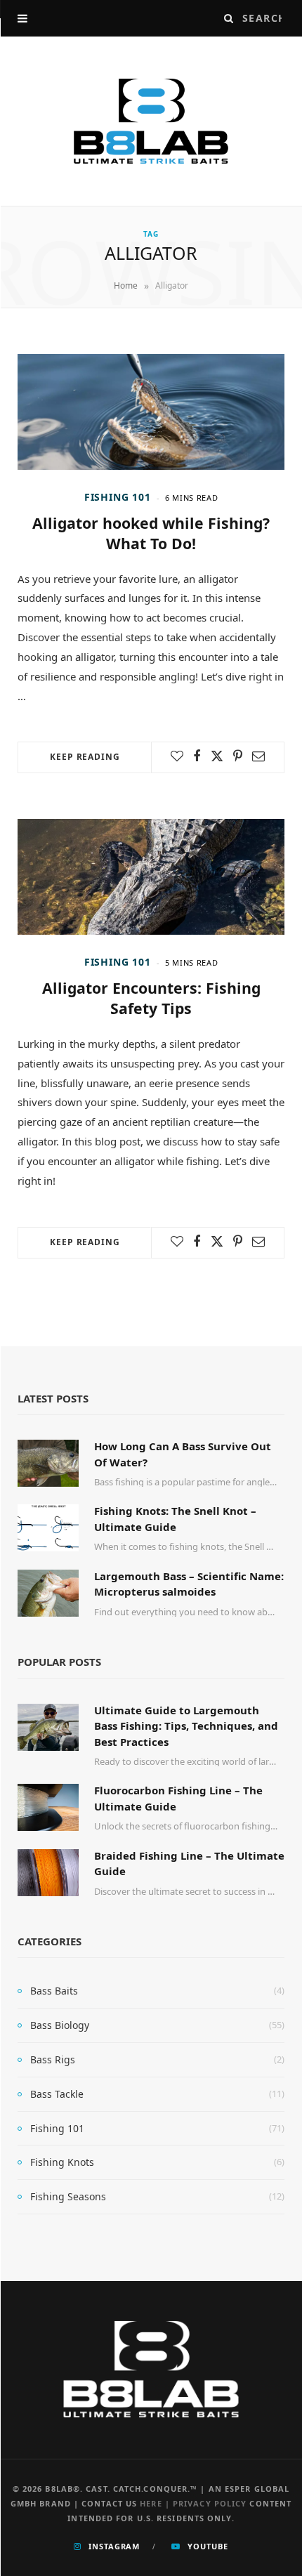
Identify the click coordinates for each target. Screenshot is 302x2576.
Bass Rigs (53, 2059)
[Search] (229, 18)
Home (126, 285)
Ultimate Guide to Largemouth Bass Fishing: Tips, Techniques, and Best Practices (186, 1726)
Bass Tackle (57, 2094)
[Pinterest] (238, 756)
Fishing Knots (62, 2162)
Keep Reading (85, 757)
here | (156, 2503)
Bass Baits (54, 1991)
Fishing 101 (118, 497)
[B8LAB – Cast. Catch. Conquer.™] (151, 121)
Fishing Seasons (68, 2196)
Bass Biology (60, 2025)
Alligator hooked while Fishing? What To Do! (151, 533)
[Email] (258, 756)
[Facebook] (197, 756)
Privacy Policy (210, 2503)
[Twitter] (217, 756)
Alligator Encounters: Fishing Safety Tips (151, 998)
